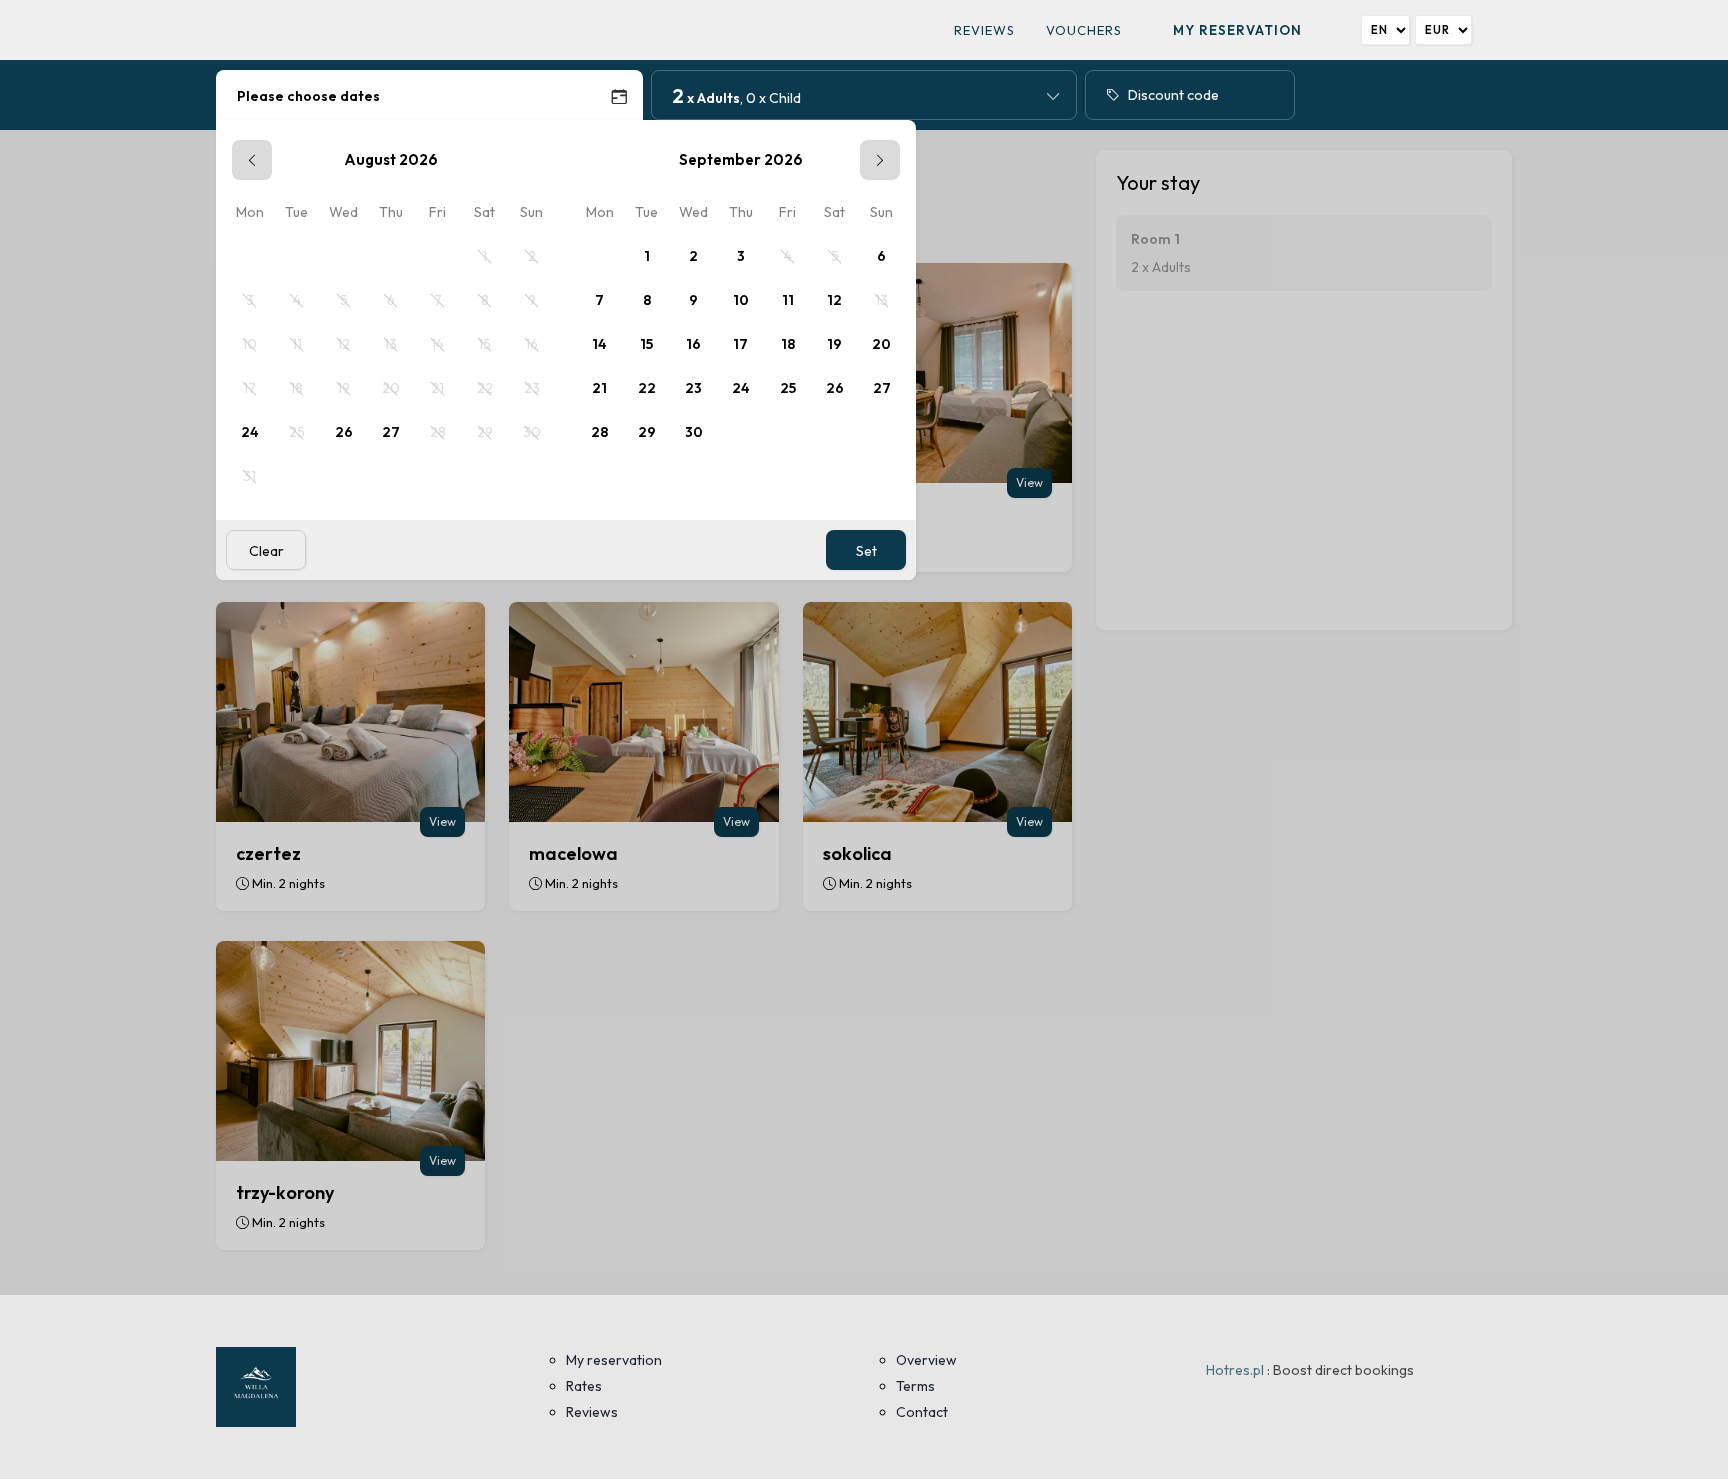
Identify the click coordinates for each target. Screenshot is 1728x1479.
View (1029, 482)
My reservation (1237, 30)
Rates (584, 1386)
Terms (915, 1386)
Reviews (984, 30)
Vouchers (1084, 30)
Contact (922, 1412)
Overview (926, 1360)
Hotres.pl (1235, 1370)
